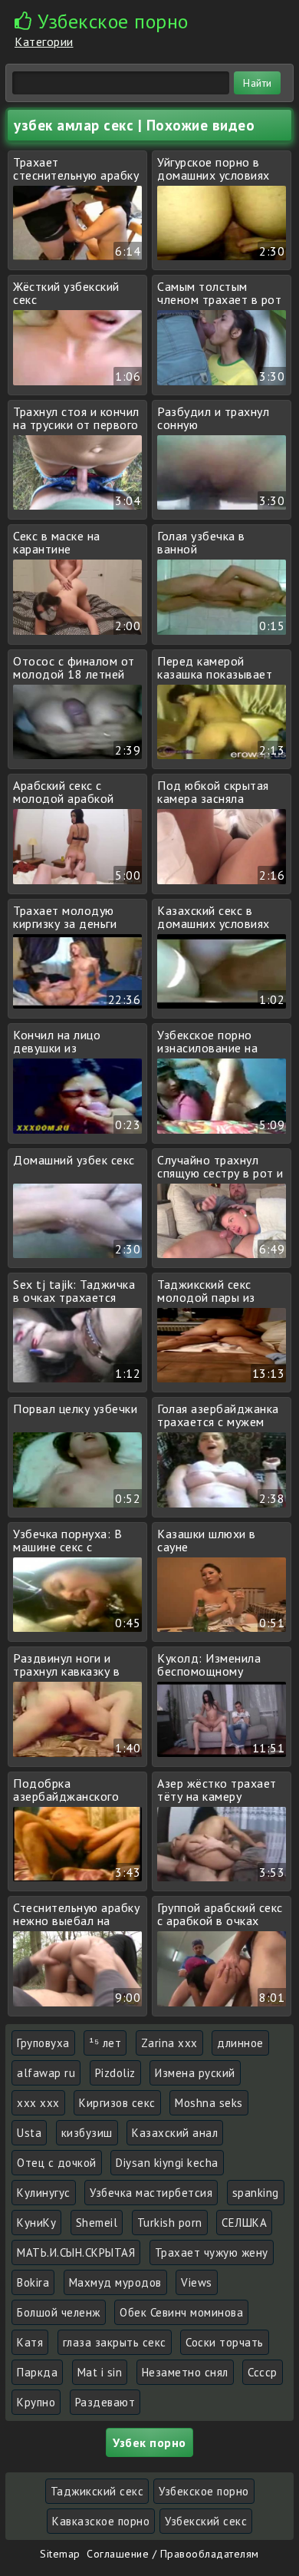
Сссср (263, 2372)
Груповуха (43, 2043)
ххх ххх (38, 2103)
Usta (29, 2133)
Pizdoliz (115, 2073)
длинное (240, 2043)
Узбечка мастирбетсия (151, 2193)
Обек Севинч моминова (181, 2312)
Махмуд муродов (115, 2282)
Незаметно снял (185, 2372)
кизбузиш (87, 2133)
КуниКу (36, 2223)
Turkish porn (170, 2223)
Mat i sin (100, 2372)
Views (197, 2282)
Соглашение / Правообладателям (173, 2554)
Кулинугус (44, 2193)
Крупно (36, 2402)
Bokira (33, 2282)
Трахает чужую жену (212, 2252)
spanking (256, 2193)
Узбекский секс (206, 2521)
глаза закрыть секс (115, 2342)
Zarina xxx (169, 2043)
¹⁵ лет (105, 2043)
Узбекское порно (204, 2491)
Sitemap (60, 2554)
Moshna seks (209, 2103)
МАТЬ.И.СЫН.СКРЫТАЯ (76, 2252)
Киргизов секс (117, 2103)
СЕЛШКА (244, 2223)
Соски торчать (225, 2342)
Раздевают (105, 2402)
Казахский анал (175, 2133)
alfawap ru (46, 2073)
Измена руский (195, 2073)
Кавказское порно (101, 2521)
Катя (30, 2342)
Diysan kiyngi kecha (167, 2163)
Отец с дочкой (57, 2163)
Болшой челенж (59, 2312)
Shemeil (97, 2223)
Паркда (37, 2372)
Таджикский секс (97, 2491)
